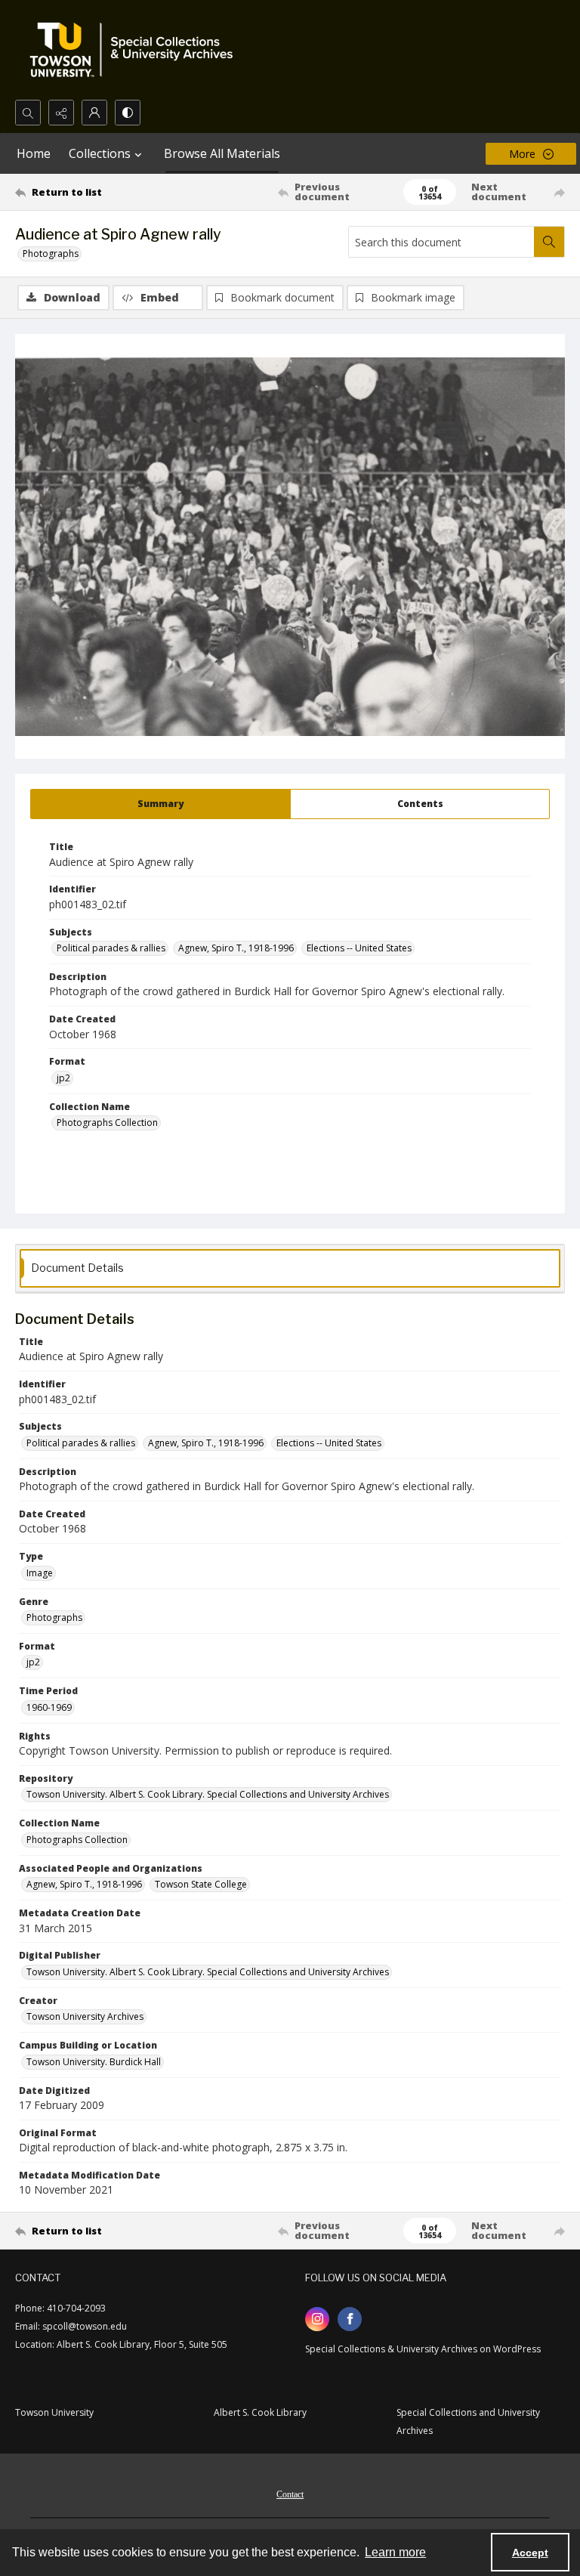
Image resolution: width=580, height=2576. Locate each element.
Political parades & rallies (111, 948)
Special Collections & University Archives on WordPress (423, 2349)
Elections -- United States (359, 948)
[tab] (160, 804)
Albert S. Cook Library (260, 2412)
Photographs (51, 254)
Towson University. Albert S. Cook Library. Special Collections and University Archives (208, 1794)
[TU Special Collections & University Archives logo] (136, 50)
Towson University (54, 2412)
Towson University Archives (85, 2016)
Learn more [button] (395, 2552)
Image (40, 1573)
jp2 (63, 1078)
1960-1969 (49, 1707)
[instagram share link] (317, 2319)
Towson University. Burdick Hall (94, 2062)
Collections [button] (100, 153)
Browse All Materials (222, 153)
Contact (290, 2494)
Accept (530, 2553)
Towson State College (201, 1884)
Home (34, 153)
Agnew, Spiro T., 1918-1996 (236, 948)
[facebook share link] (350, 2319)
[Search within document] (549, 242)
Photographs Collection (107, 1123)
